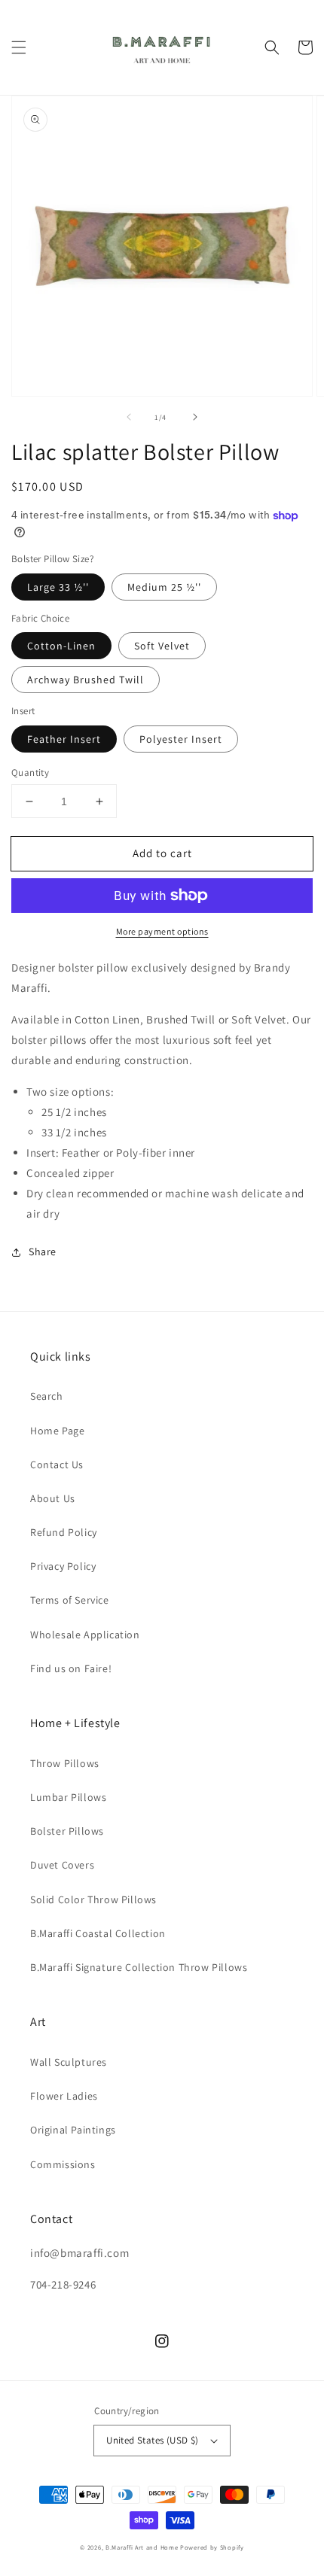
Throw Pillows (65, 1763)
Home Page (57, 1431)
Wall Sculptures (69, 2062)
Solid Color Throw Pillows (93, 1899)
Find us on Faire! (71, 1668)
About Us (53, 1498)
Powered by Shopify (212, 2547)
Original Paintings (73, 2130)
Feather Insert (64, 739)
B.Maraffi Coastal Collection (98, 1933)
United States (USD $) (152, 2440)
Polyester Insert (181, 739)
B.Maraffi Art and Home (142, 2547)
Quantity (30, 772)
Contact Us (57, 1464)
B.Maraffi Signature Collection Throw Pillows (139, 1967)
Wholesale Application (85, 1635)
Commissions (63, 2164)
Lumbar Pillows (68, 1797)
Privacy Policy (63, 1566)
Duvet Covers (62, 1865)
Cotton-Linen (61, 646)
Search (47, 1396)
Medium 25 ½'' (164, 587)
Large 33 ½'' (58, 587)
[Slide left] (129, 417)
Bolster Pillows (67, 1831)
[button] (19, 47)
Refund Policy (64, 1532)
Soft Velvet (162, 646)
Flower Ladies (64, 2096)
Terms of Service (70, 1600)
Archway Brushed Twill (86, 680)
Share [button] (43, 1252)
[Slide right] (195, 417)
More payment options (162, 931)
